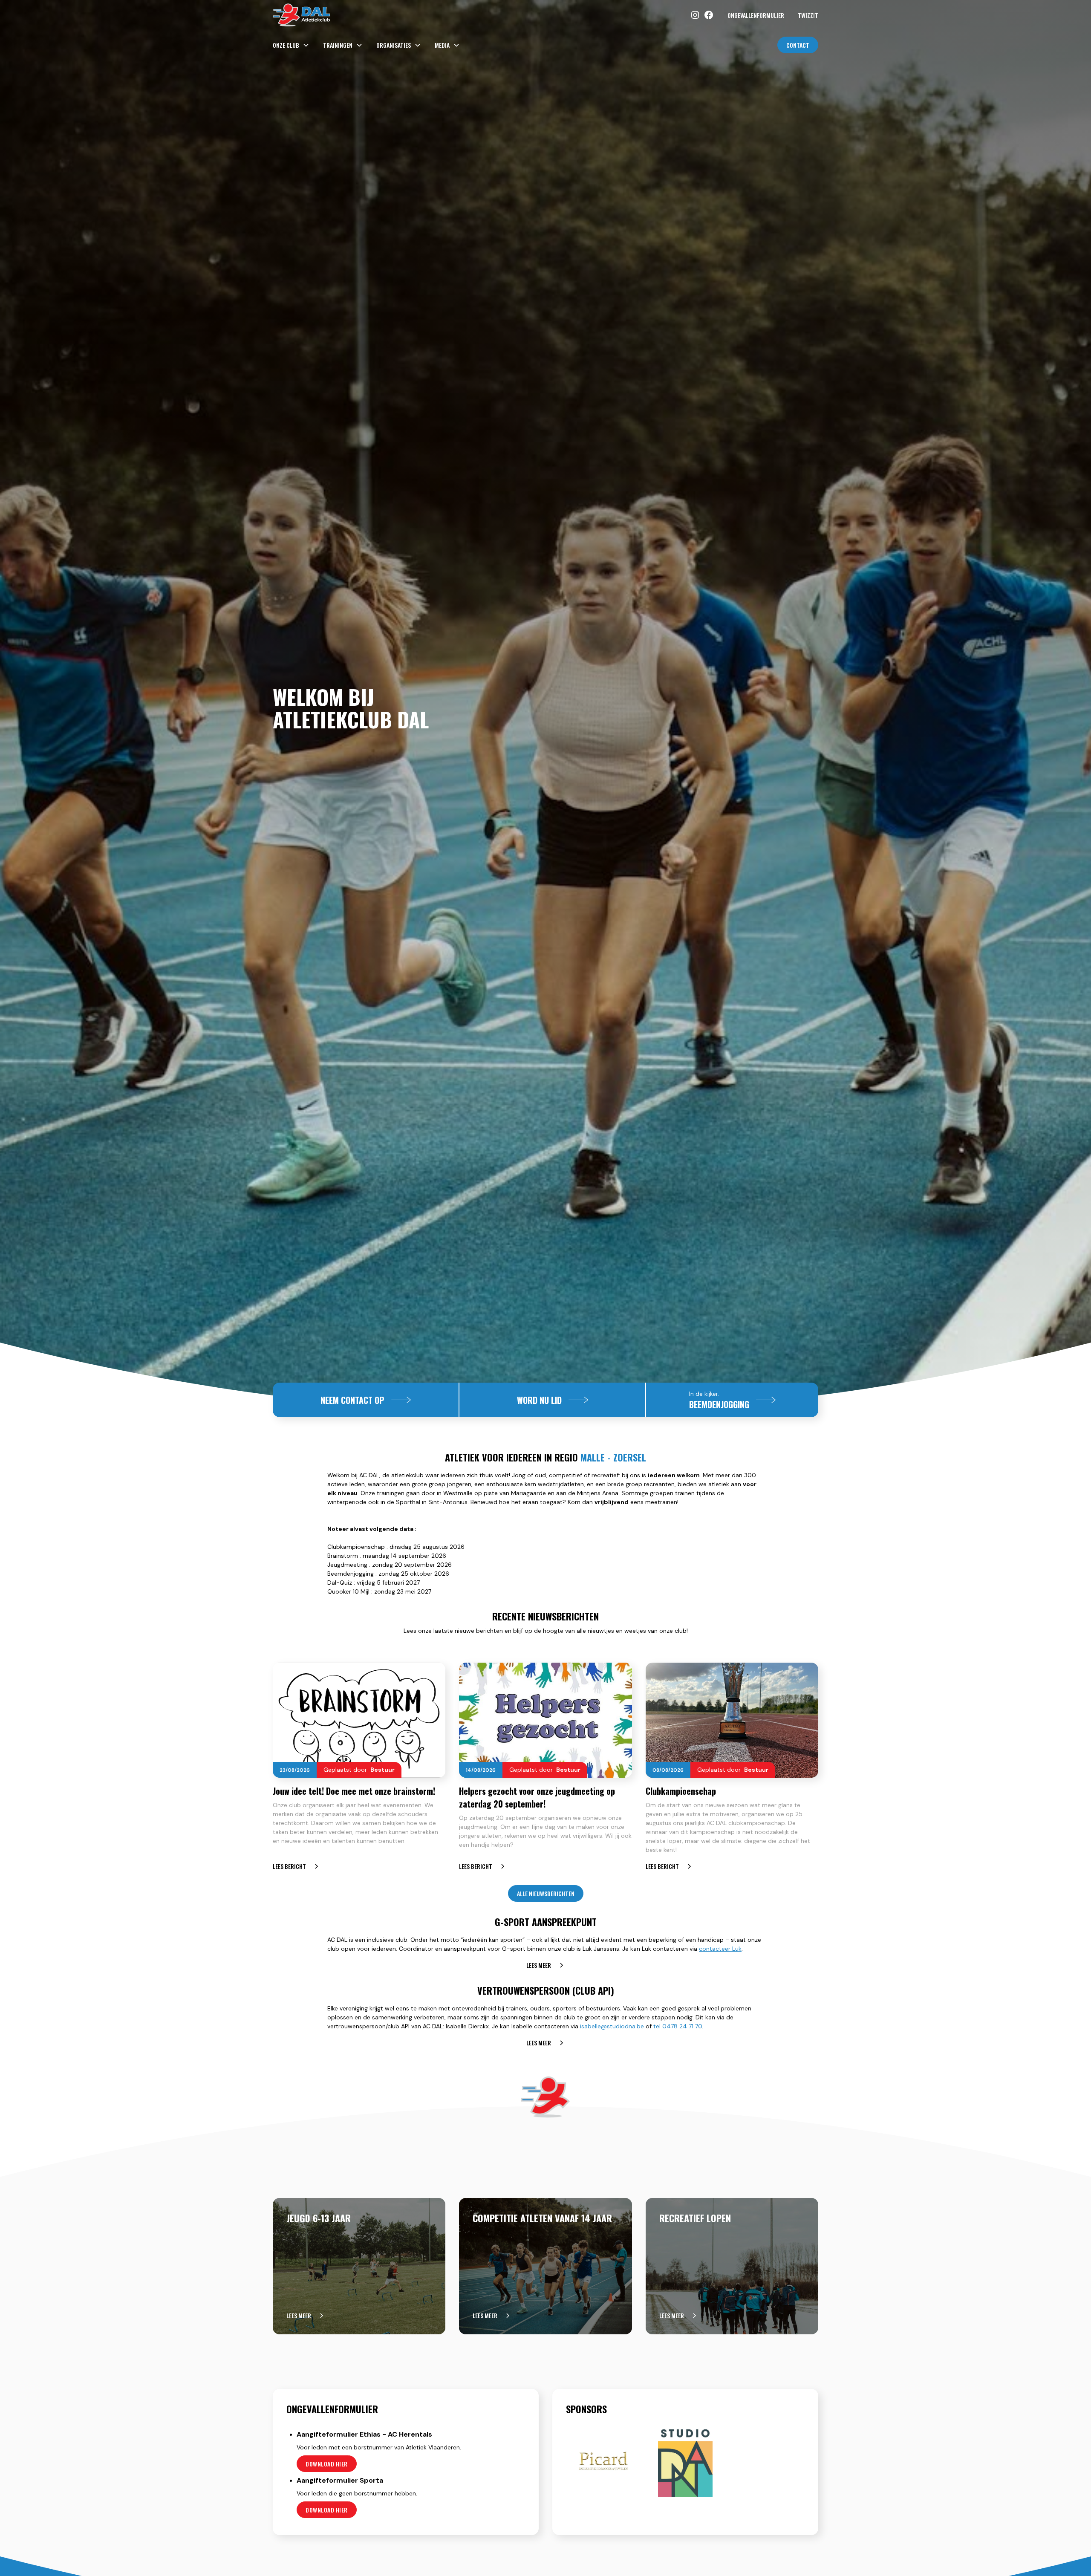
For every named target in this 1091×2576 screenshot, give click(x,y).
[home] (302, 15)
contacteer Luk (720, 1949)
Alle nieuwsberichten (546, 1893)
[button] (294, 45)
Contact (798, 45)
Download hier (327, 2464)
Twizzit (808, 15)
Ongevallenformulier (756, 15)
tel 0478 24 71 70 (678, 2026)
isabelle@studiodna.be (612, 2026)
